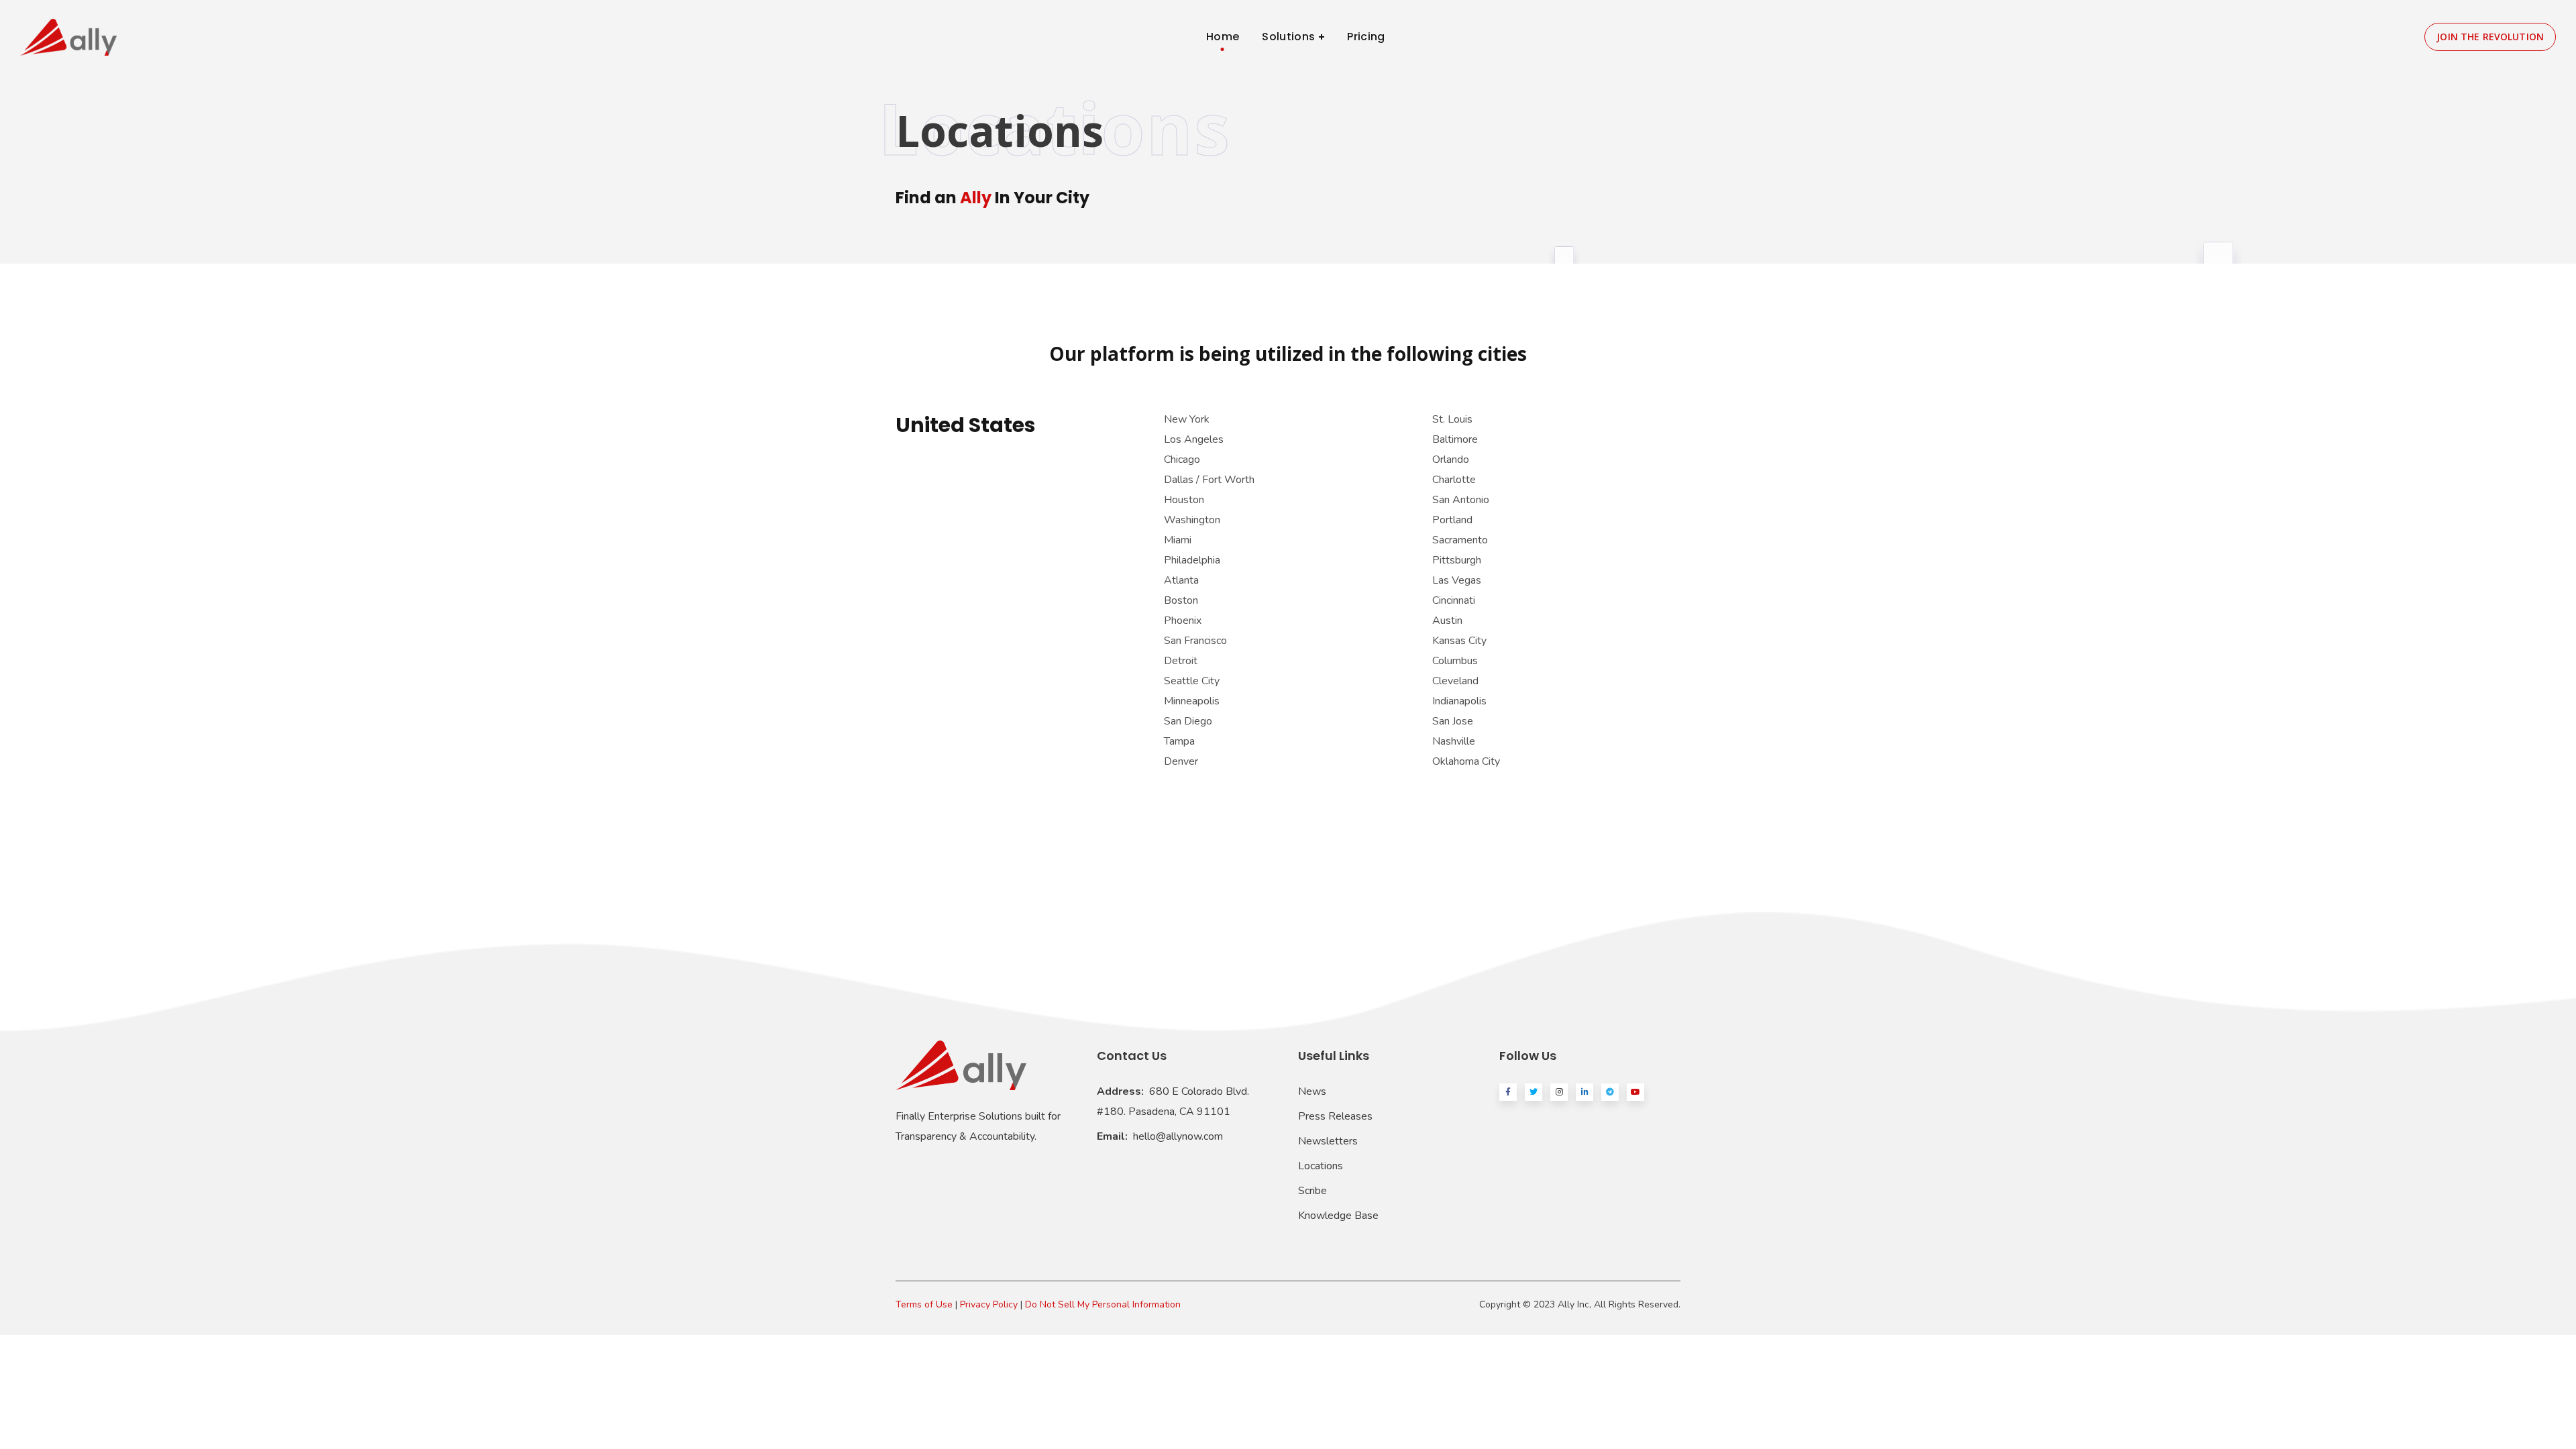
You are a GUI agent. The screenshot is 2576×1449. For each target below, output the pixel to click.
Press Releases (1335, 1116)
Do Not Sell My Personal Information (1103, 1304)
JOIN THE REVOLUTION (2490, 37)
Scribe (1312, 1191)
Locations (1321, 1166)
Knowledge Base (1338, 1216)
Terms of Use (924, 1304)
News (1312, 1091)
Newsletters (1328, 1141)
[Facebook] (1508, 1092)
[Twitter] (1534, 1092)
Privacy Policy (989, 1304)
